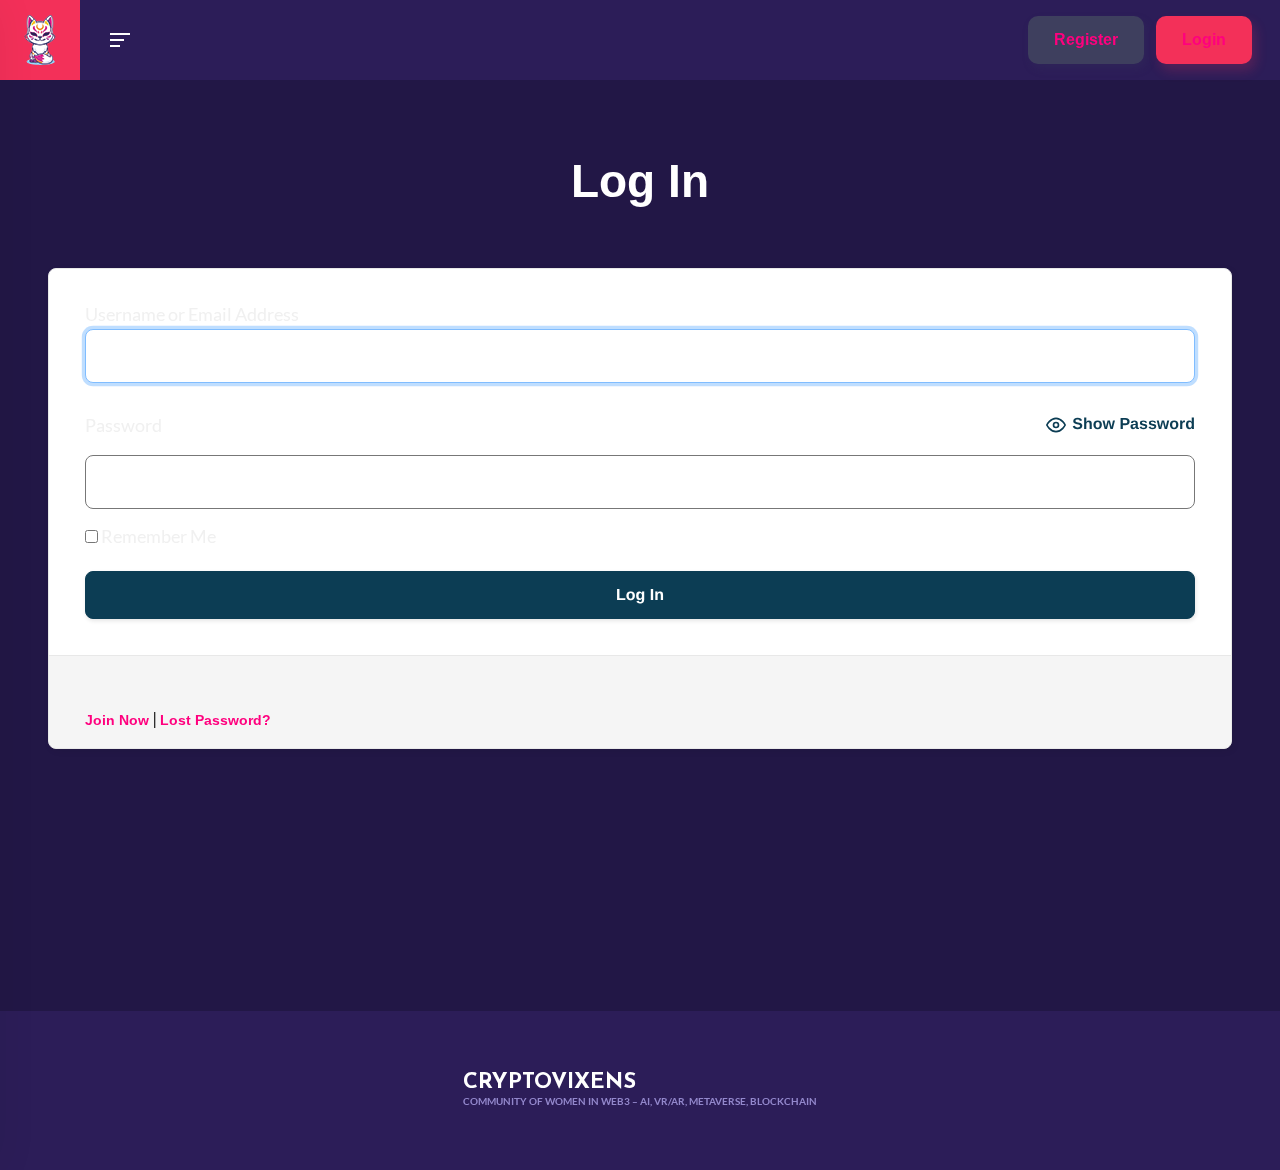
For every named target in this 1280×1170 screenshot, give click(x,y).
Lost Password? (215, 720)
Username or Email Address (192, 314)
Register (1086, 39)
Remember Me (157, 536)
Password (123, 425)
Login (1204, 39)
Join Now (117, 720)
